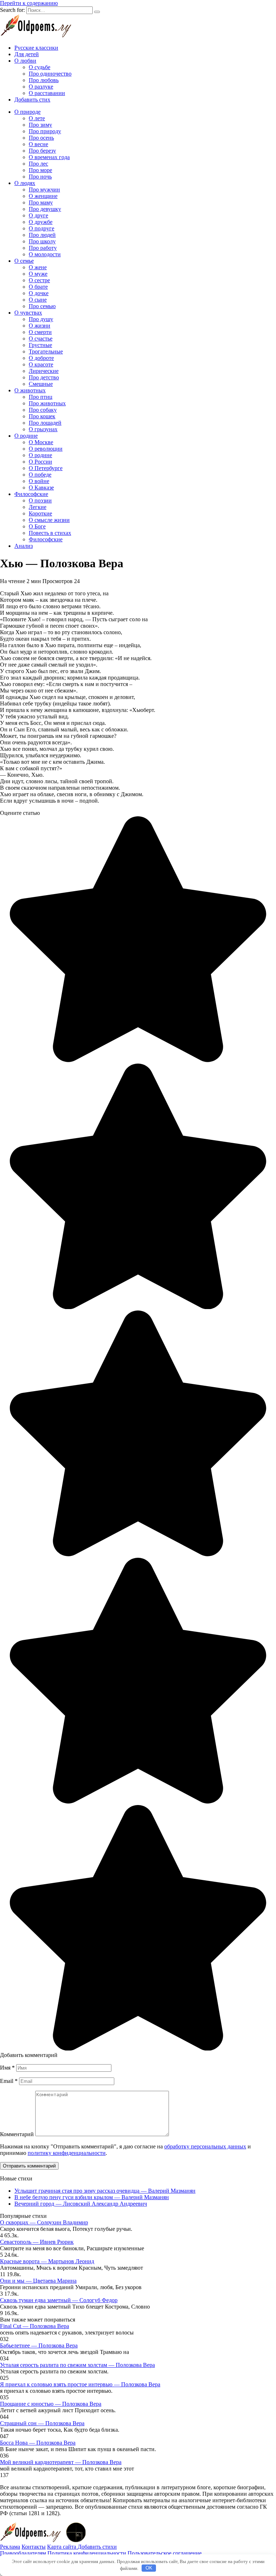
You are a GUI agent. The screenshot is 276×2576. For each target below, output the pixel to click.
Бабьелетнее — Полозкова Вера (39, 2345)
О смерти (40, 332)
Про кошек (42, 416)
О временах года (49, 157)
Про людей (42, 235)
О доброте (41, 358)
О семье (24, 261)
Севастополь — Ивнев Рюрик (37, 2242)
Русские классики (36, 48)
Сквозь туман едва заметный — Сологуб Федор (59, 2300)
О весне (38, 144)
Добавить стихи (97, 2547)
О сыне (38, 300)
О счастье (41, 339)
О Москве (41, 442)
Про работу (43, 248)
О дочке (39, 293)
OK (149, 2568)
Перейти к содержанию (29, 3)
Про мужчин (44, 190)
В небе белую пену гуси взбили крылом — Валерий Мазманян (92, 2197)
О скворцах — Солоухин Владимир (44, 2222)
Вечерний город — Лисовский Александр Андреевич (81, 2204)
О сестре (39, 280)
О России (40, 462)
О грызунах (43, 429)
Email (9, 2081)
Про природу (45, 131)
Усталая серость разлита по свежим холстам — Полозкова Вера (77, 2365)
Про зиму (40, 125)
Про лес (38, 164)
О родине (26, 436)
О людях (25, 183)
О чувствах (28, 313)
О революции (46, 449)
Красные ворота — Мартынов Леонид (47, 2261)
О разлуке (41, 87)
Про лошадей (45, 423)
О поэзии (40, 500)
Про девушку (45, 209)
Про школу (42, 241)
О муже (38, 274)
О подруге (42, 228)
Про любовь (44, 80)
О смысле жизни (49, 520)
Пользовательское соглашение (165, 2553)
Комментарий (17, 2134)
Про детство (44, 377)
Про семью (42, 306)
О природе (27, 112)
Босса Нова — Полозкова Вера (38, 2443)
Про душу (41, 319)
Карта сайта (62, 2547)
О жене (38, 267)
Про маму (41, 202)
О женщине (43, 196)
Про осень (41, 138)
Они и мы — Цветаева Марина (38, 2281)
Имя (7, 2068)
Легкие (38, 507)
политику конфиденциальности (67, 2153)
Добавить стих (32, 100)
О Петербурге (46, 468)
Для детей (27, 54)
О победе (40, 475)
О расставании (47, 93)
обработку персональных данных (205, 2146)
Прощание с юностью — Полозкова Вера (51, 2404)
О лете (37, 118)
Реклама (10, 2547)
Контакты (34, 2547)
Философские (31, 494)
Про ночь (40, 177)
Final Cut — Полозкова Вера (34, 2326)
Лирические (44, 371)
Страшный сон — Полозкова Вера (42, 2423)
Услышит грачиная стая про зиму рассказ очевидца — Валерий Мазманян (105, 2191)
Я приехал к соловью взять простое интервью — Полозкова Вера (80, 2384)
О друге (38, 215)
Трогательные (46, 351)
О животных (30, 390)
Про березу (42, 151)
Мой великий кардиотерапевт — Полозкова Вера (61, 2462)
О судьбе (40, 67)
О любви (25, 61)
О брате (38, 287)
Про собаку (43, 410)
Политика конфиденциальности (87, 2553)
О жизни (40, 326)
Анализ (24, 546)
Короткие (40, 513)
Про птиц (41, 397)
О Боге (37, 526)
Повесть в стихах (50, 533)
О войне (39, 481)
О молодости (45, 254)
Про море (40, 170)
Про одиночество (50, 74)
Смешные (41, 384)
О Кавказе (41, 488)
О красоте (41, 364)
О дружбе (41, 222)
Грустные (40, 345)
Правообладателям (23, 2553)
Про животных (47, 403)
